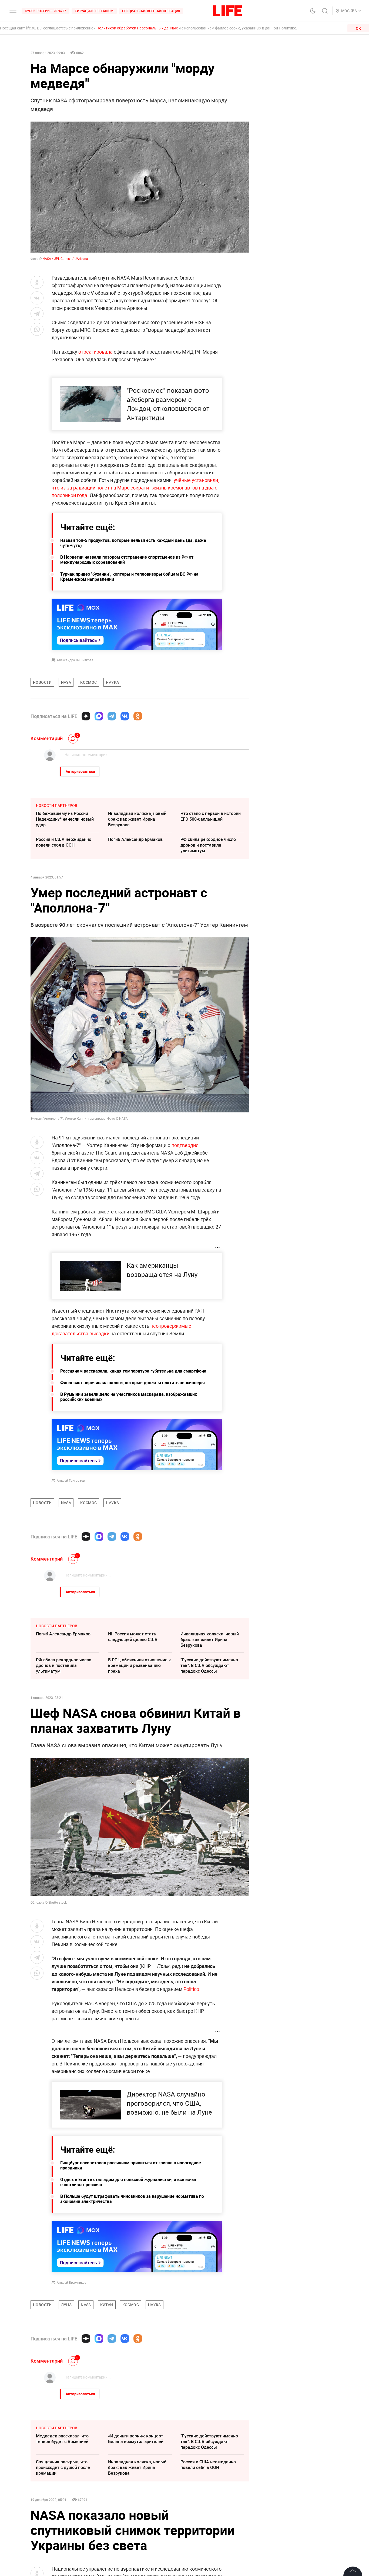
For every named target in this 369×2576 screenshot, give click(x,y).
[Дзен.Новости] (86, 716)
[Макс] (99, 716)
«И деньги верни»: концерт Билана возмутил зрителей (136, 2439)
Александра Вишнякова (75, 660)
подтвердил (185, 1145)
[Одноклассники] (138, 716)
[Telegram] (112, 716)
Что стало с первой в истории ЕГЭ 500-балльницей (211, 816)
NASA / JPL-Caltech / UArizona (65, 259)
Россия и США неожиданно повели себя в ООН (64, 842)
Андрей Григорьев (71, 1480)
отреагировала (95, 352)
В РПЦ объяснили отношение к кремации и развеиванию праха (140, 1665)
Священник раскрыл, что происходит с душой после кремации (63, 2467)
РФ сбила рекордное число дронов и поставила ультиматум (208, 845)
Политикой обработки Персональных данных (137, 28)
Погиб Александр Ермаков (135, 839)
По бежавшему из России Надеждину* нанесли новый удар (65, 819)
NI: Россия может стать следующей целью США (133, 1637)
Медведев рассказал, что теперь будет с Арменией (62, 2439)
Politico (191, 1989)
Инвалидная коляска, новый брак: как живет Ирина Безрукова (137, 819)
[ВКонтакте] (125, 716)
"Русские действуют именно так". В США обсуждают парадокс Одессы (209, 1665)
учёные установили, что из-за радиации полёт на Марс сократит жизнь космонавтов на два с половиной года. (135, 488)
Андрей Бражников (72, 2282)
